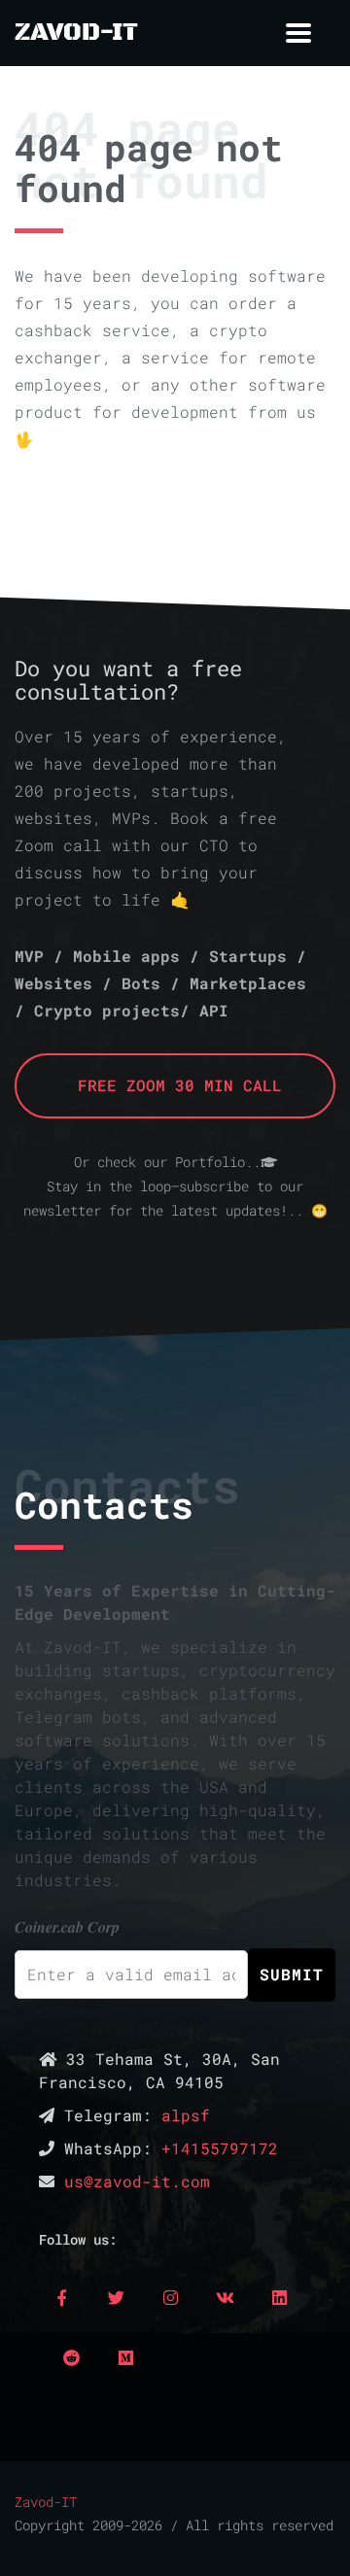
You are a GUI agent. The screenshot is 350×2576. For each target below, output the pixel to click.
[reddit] (71, 2357)
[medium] (125, 2357)
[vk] (225, 2297)
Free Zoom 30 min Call (175, 1085)
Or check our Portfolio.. (167, 1162)
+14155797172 (220, 2148)
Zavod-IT (46, 2502)
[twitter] (116, 2297)
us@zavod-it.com (137, 2181)
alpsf (186, 2115)
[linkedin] (279, 2297)
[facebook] (61, 2297)
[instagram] (170, 2297)
